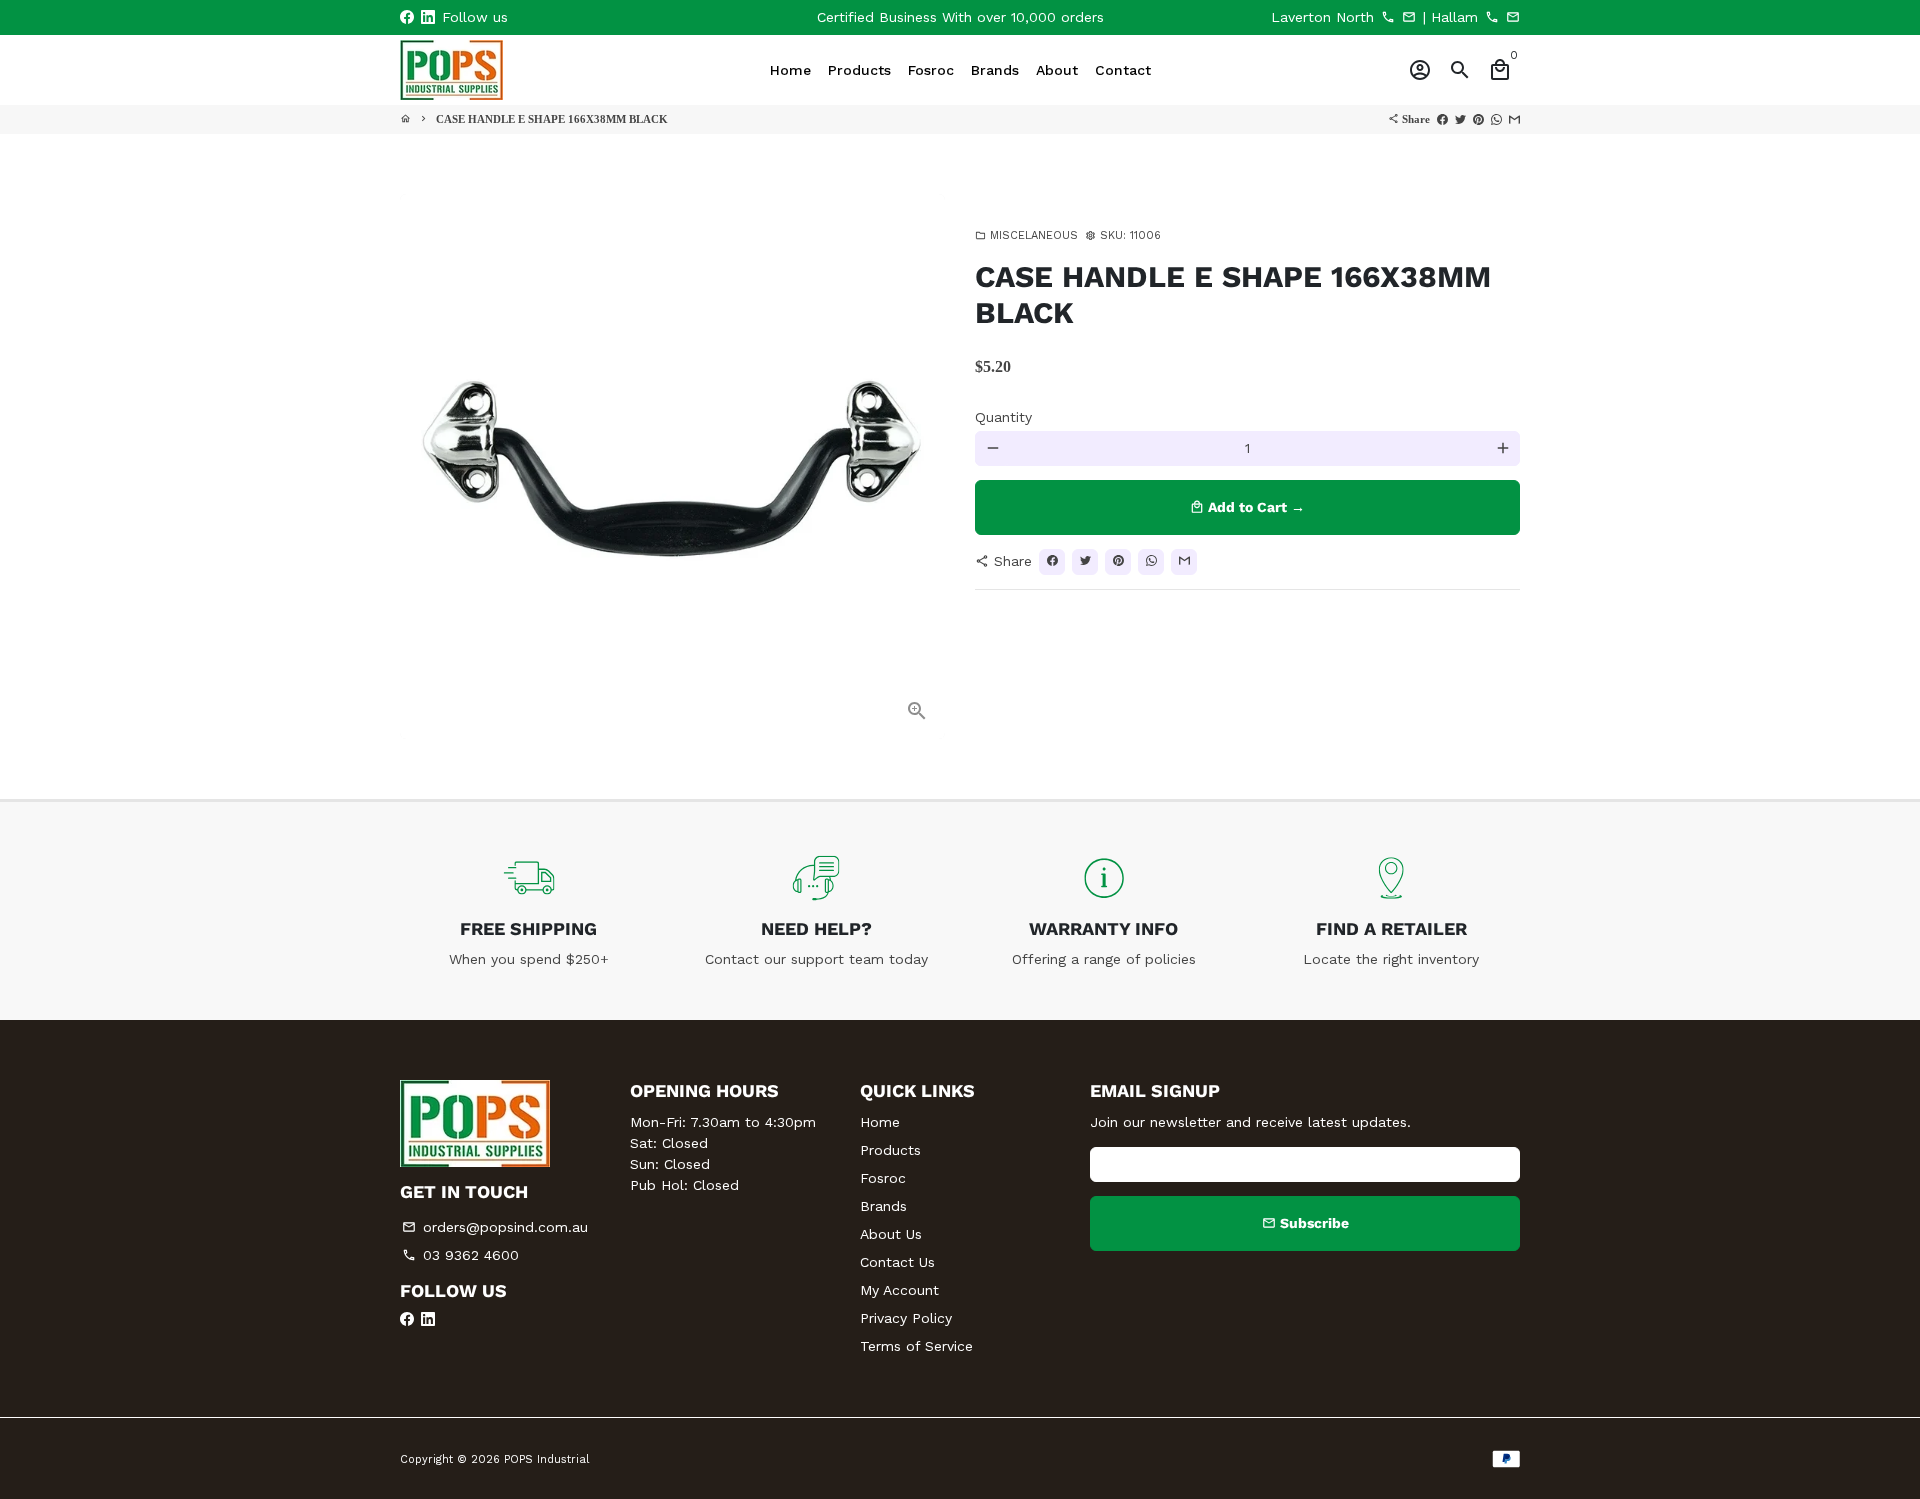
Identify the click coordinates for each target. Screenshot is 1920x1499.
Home (880, 1122)
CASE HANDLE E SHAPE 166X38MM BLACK (552, 119)
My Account (899, 1290)
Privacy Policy (906, 1318)
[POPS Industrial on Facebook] (407, 17)
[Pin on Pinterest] (1478, 119)
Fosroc (883, 1178)
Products (890, 1150)
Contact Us (897, 1262)
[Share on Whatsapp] (1496, 119)
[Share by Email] (1514, 119)
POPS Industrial (546, 1459)
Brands (883, 1206)
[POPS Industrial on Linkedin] (428, 17)
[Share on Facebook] (1442, 119)
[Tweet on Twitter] (1460, 119)
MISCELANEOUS (1026, 235)
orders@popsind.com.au (495, 1227)
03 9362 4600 (460, 1255)
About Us (891, 1234)
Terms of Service (916, 1346)
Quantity (1003, 417)
